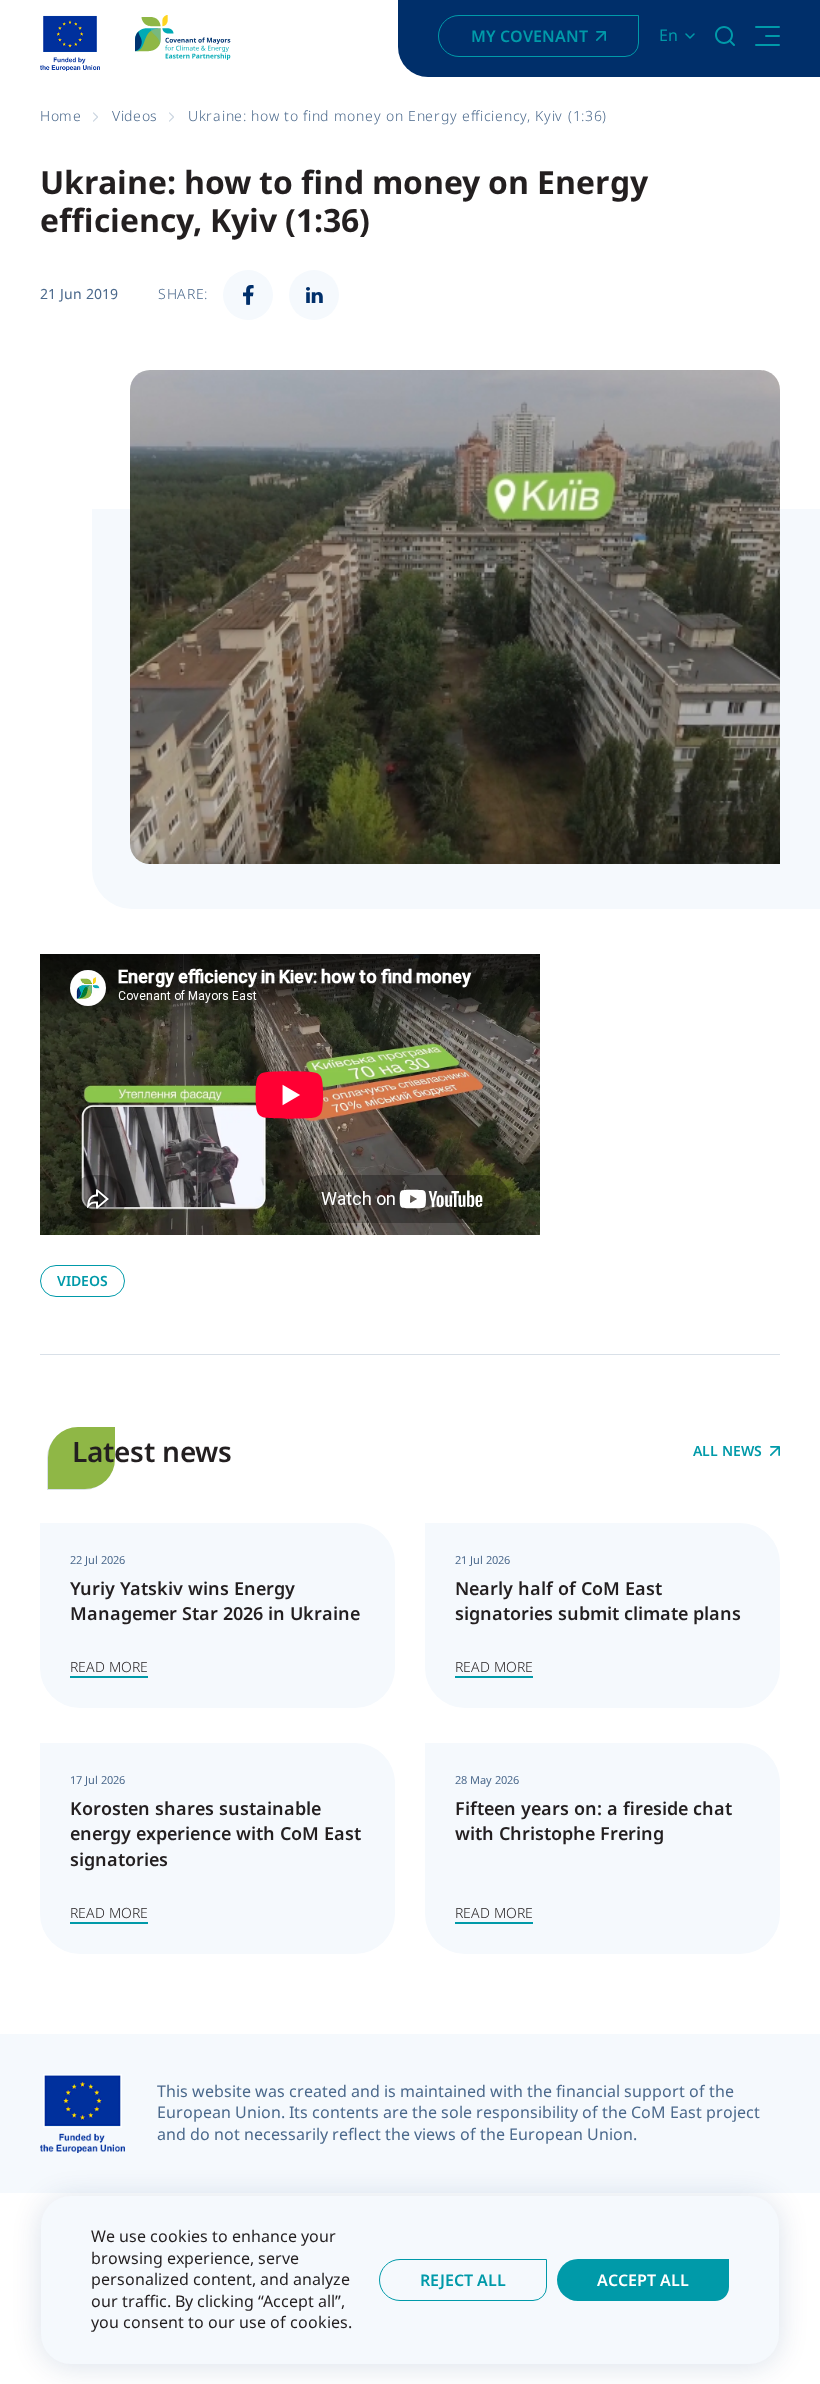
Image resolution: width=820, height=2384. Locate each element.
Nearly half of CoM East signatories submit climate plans (598, 1600)
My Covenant (529, 36)
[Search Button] (725, 36)
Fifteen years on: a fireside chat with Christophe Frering (593, 1820)
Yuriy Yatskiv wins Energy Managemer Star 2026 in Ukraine (215, 1600)
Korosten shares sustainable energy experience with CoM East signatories (215, 1833)
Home (61, 115)
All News (727, 1451)
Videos (135, 115)
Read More (109, 1666)
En (668, 35)
